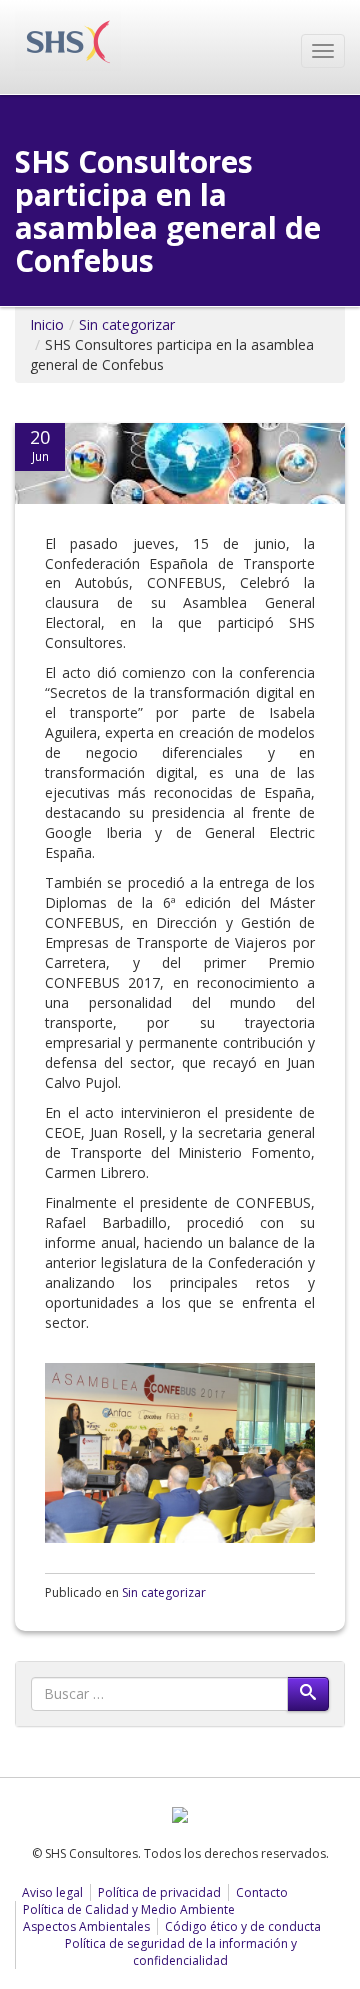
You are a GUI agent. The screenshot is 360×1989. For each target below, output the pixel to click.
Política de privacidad (159, 1892)
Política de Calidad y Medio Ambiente (129, 1909)
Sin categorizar (127, 324)
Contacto (262, 1892)
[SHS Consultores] (68, 39)
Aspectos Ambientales (86, 1926)
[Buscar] (308, 1694)
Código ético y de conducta (243, 1926)
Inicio (47, 324)
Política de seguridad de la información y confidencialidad (181, 1952)
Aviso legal (52, 1892)
